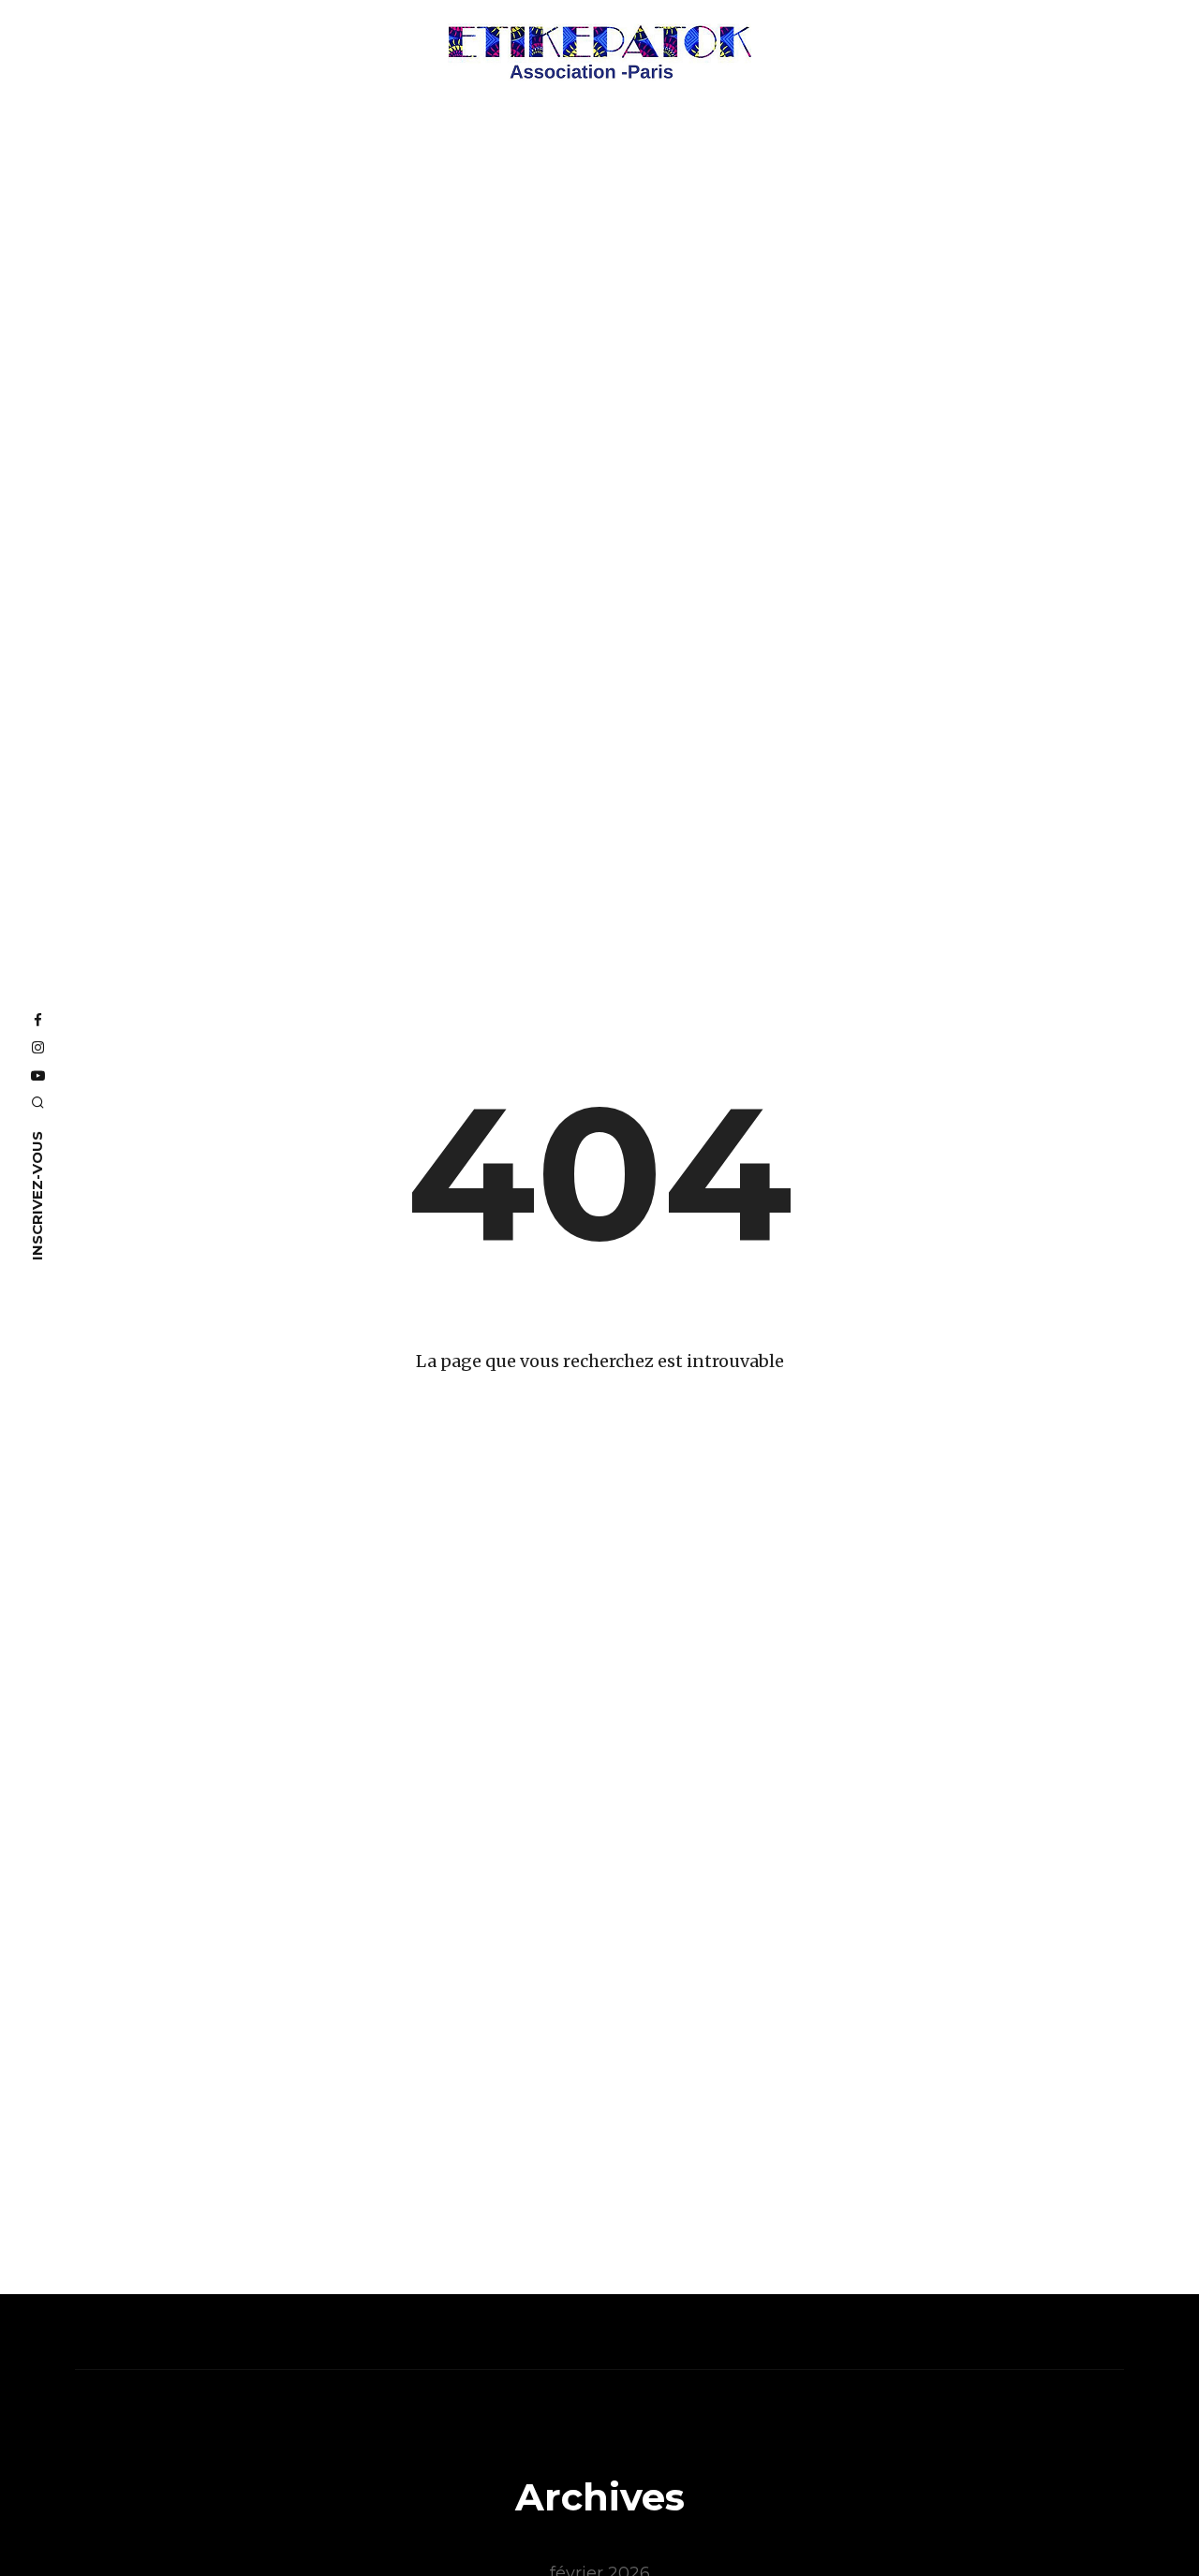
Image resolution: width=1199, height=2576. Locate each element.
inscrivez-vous (37, 1195)
